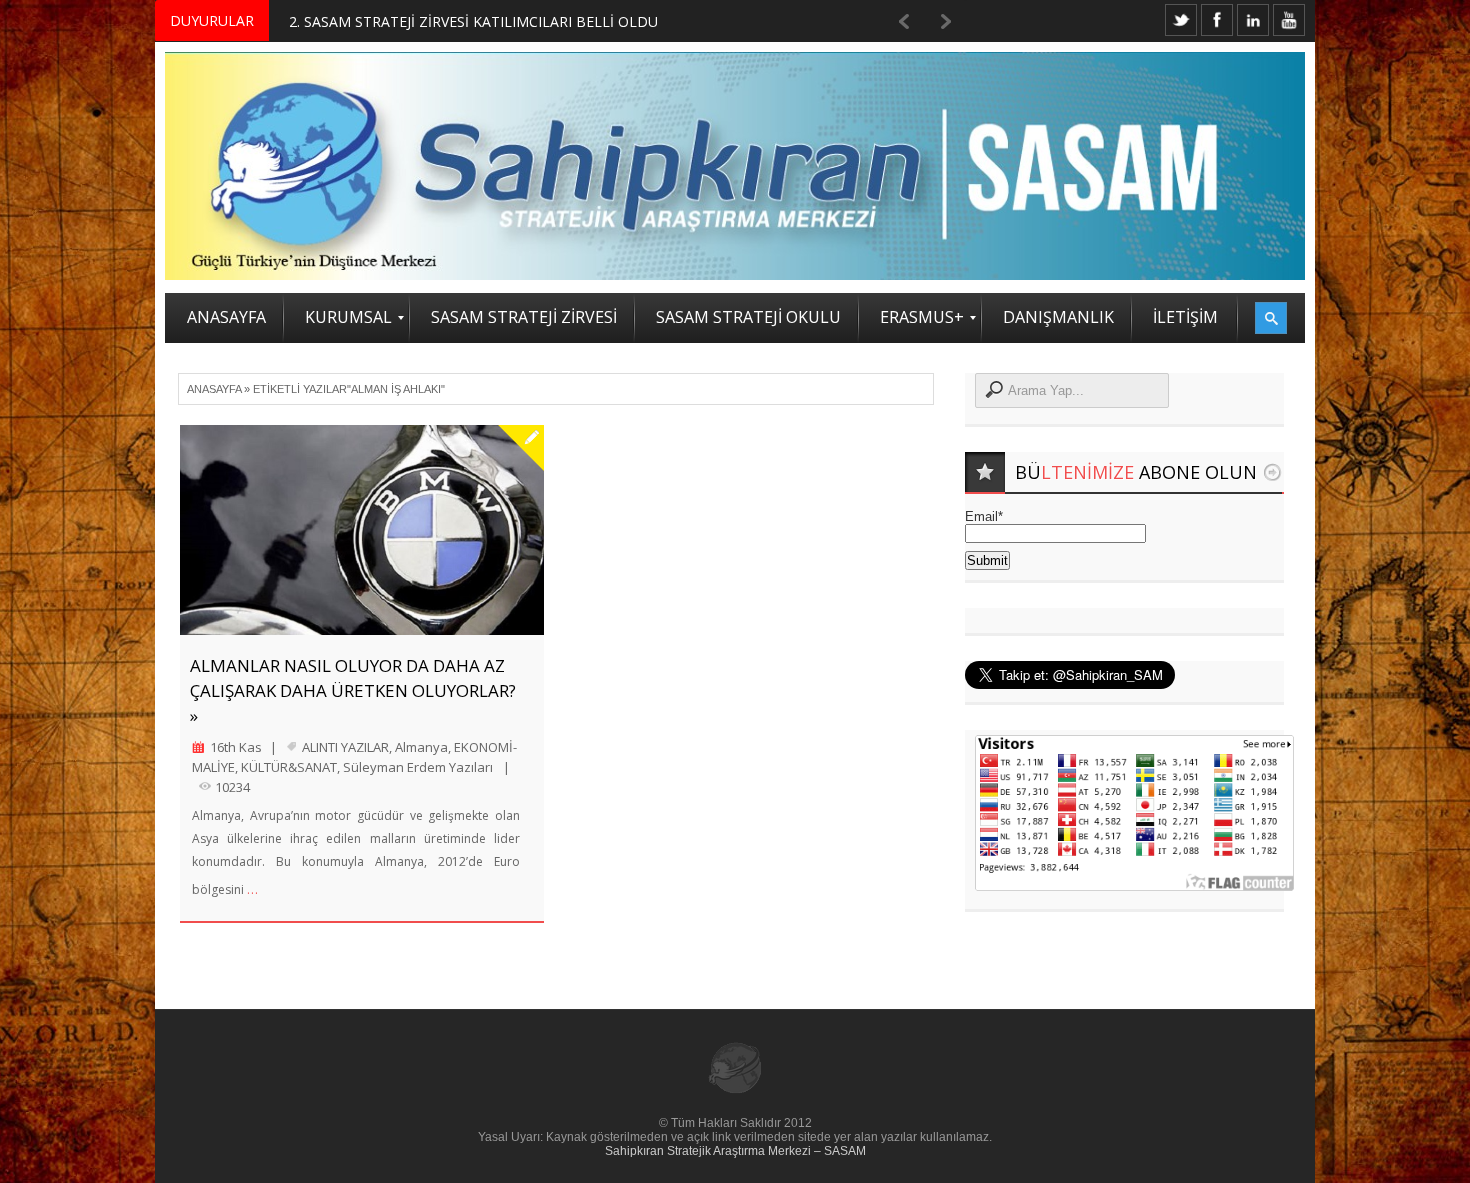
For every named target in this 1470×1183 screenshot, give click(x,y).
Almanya (421, 747)
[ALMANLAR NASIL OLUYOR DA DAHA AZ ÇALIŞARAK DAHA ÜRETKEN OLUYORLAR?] (362, 530)
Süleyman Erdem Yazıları (418, 767)
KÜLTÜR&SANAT (289, 767)
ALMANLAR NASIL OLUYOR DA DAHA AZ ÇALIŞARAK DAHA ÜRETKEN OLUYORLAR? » (353, 690)
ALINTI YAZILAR (345, 747)
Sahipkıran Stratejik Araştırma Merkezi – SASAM (735, 1151)
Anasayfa (214, 389)
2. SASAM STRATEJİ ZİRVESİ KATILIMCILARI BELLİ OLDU (473, 21)
